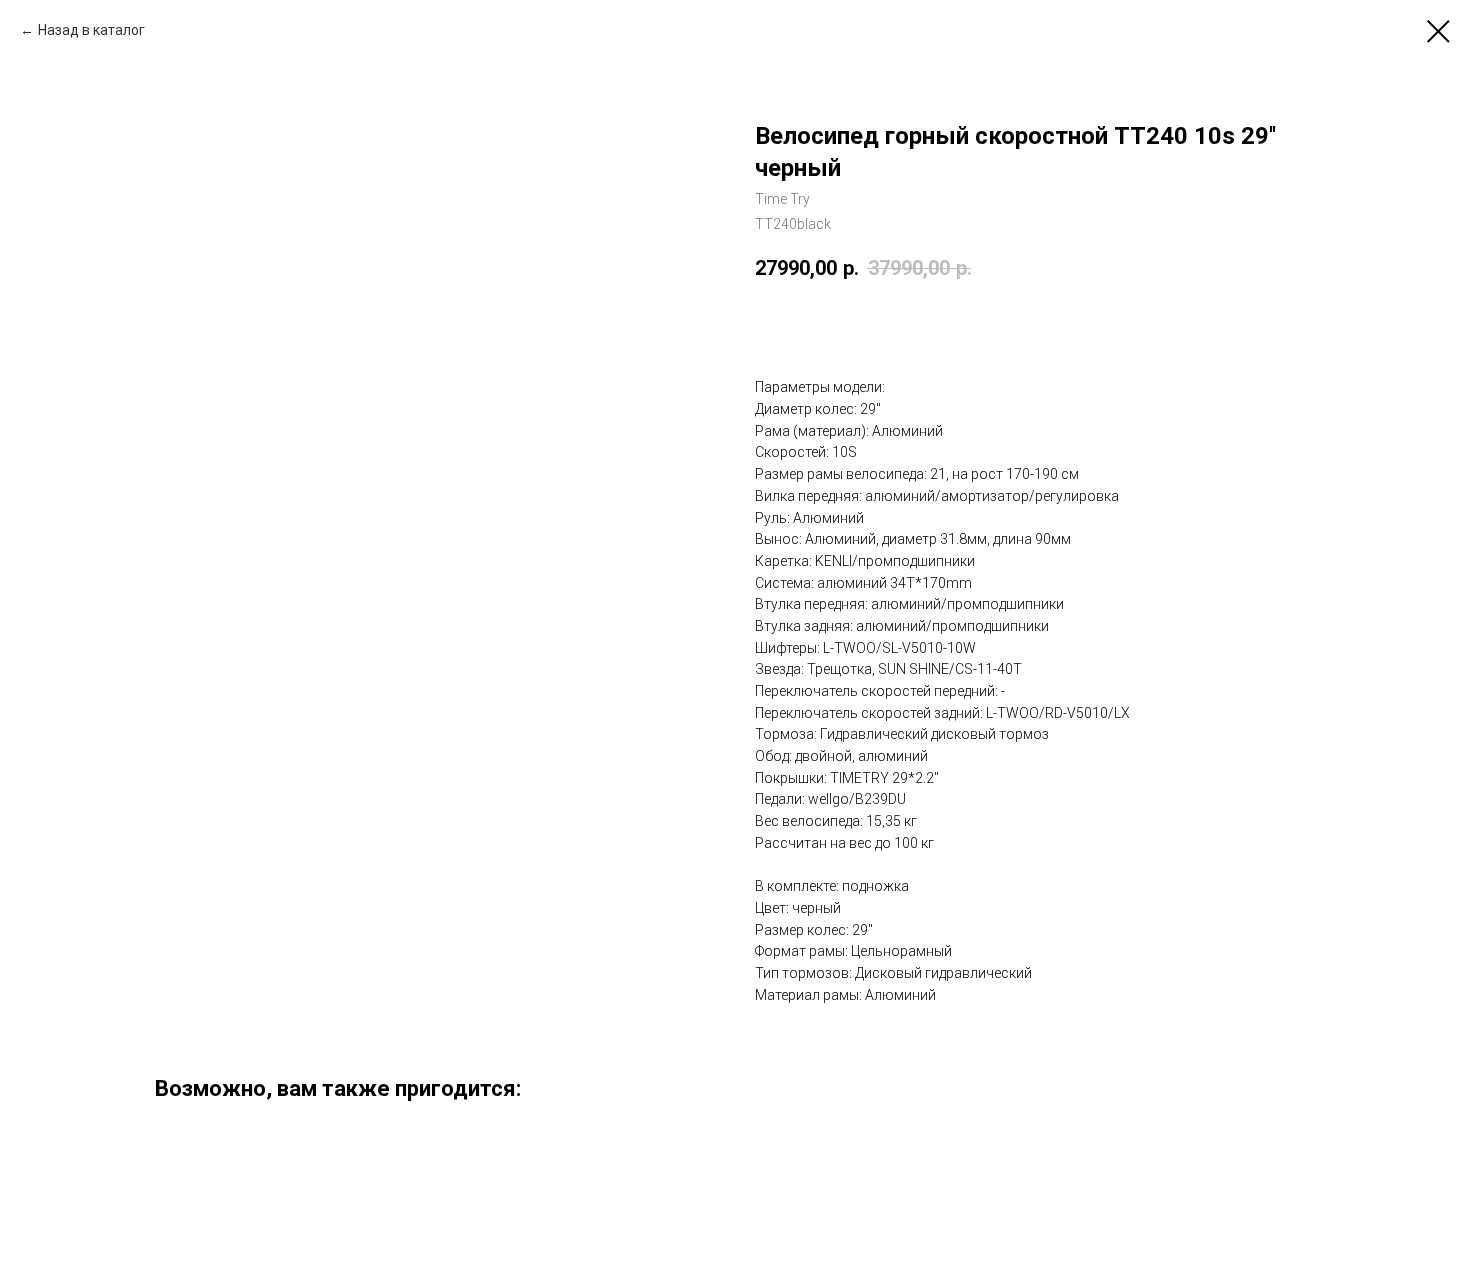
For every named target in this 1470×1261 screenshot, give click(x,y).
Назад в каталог (91, 30)
